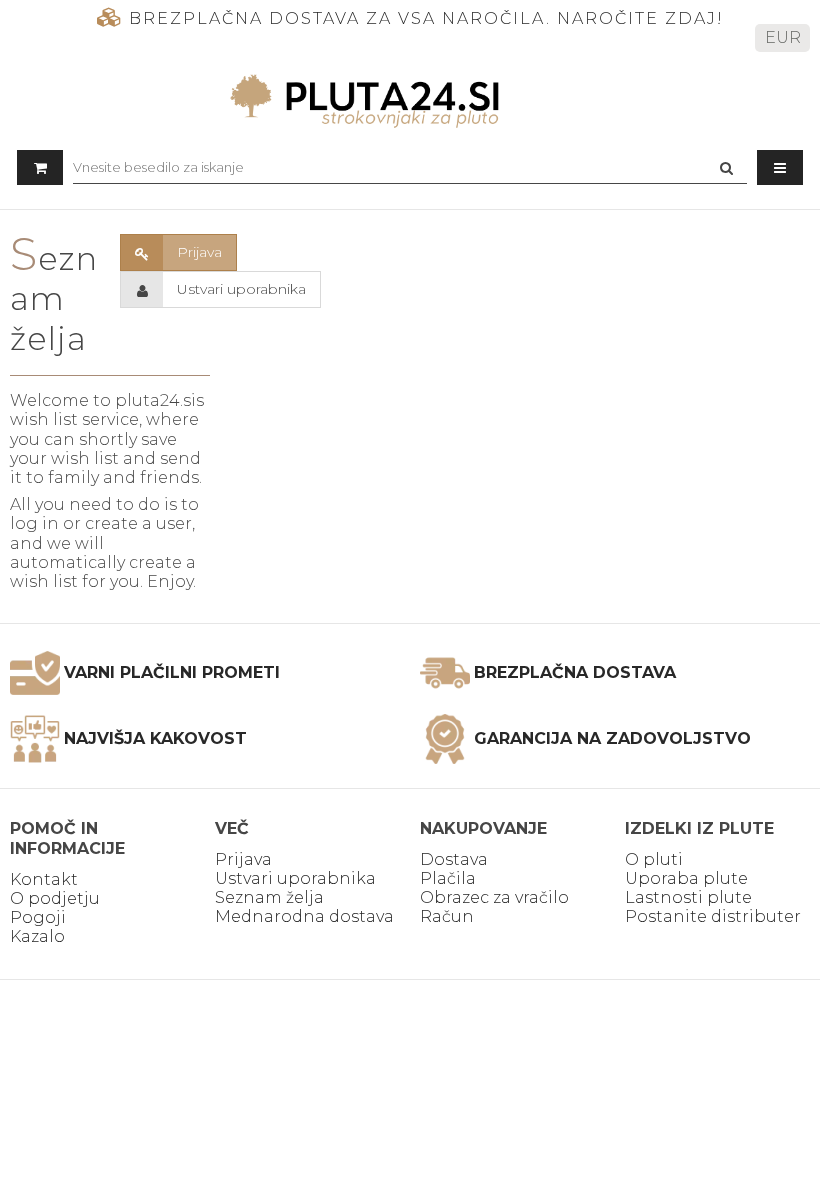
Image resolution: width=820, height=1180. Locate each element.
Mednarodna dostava (304, 916)
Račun (447, 916)
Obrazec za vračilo (494, 897)
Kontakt (44, 879)
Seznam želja (269, 897)
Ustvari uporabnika (295, 878)
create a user (138, 523)
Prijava (243, 859)
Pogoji (38, 917)
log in (34, 523)
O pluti (654, 859)
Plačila (448, 878)
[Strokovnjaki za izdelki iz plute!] (410, 101)
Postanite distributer (713, 916)
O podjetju (55, 898)
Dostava (454, 859)
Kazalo (37, 936)
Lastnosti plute (688, 897)
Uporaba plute (686, 878)
